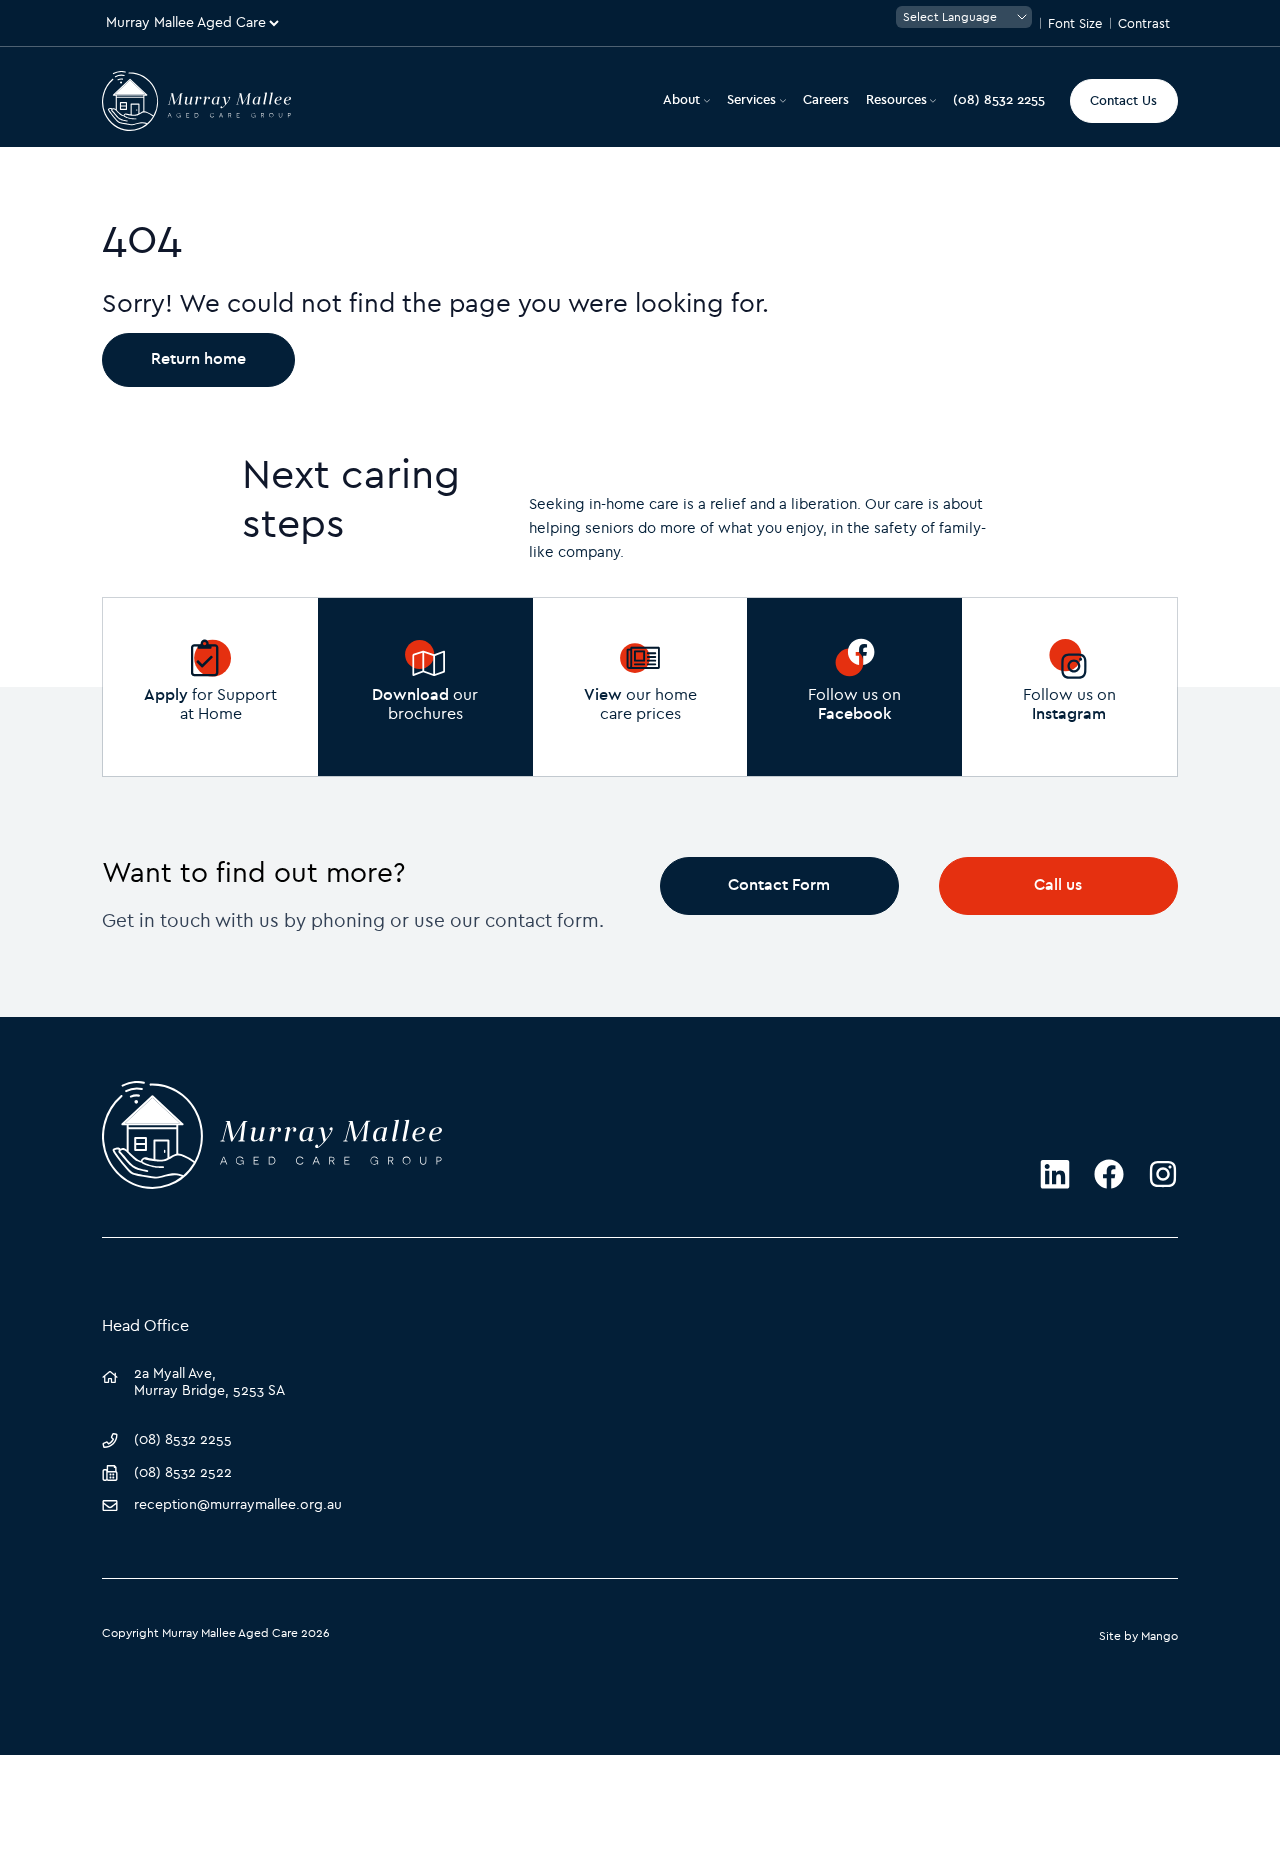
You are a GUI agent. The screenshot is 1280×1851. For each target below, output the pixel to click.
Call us (1058, 885)
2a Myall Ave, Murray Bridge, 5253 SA (209, 1382)
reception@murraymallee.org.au (238, 1505)
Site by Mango (1138, 1636)
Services (751, 99)
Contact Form (779, 885)
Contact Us (1123, 100)
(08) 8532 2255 (999, 99)
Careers (826, 99)
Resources (896, 99)
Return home (198, 359)
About (681, 99)
